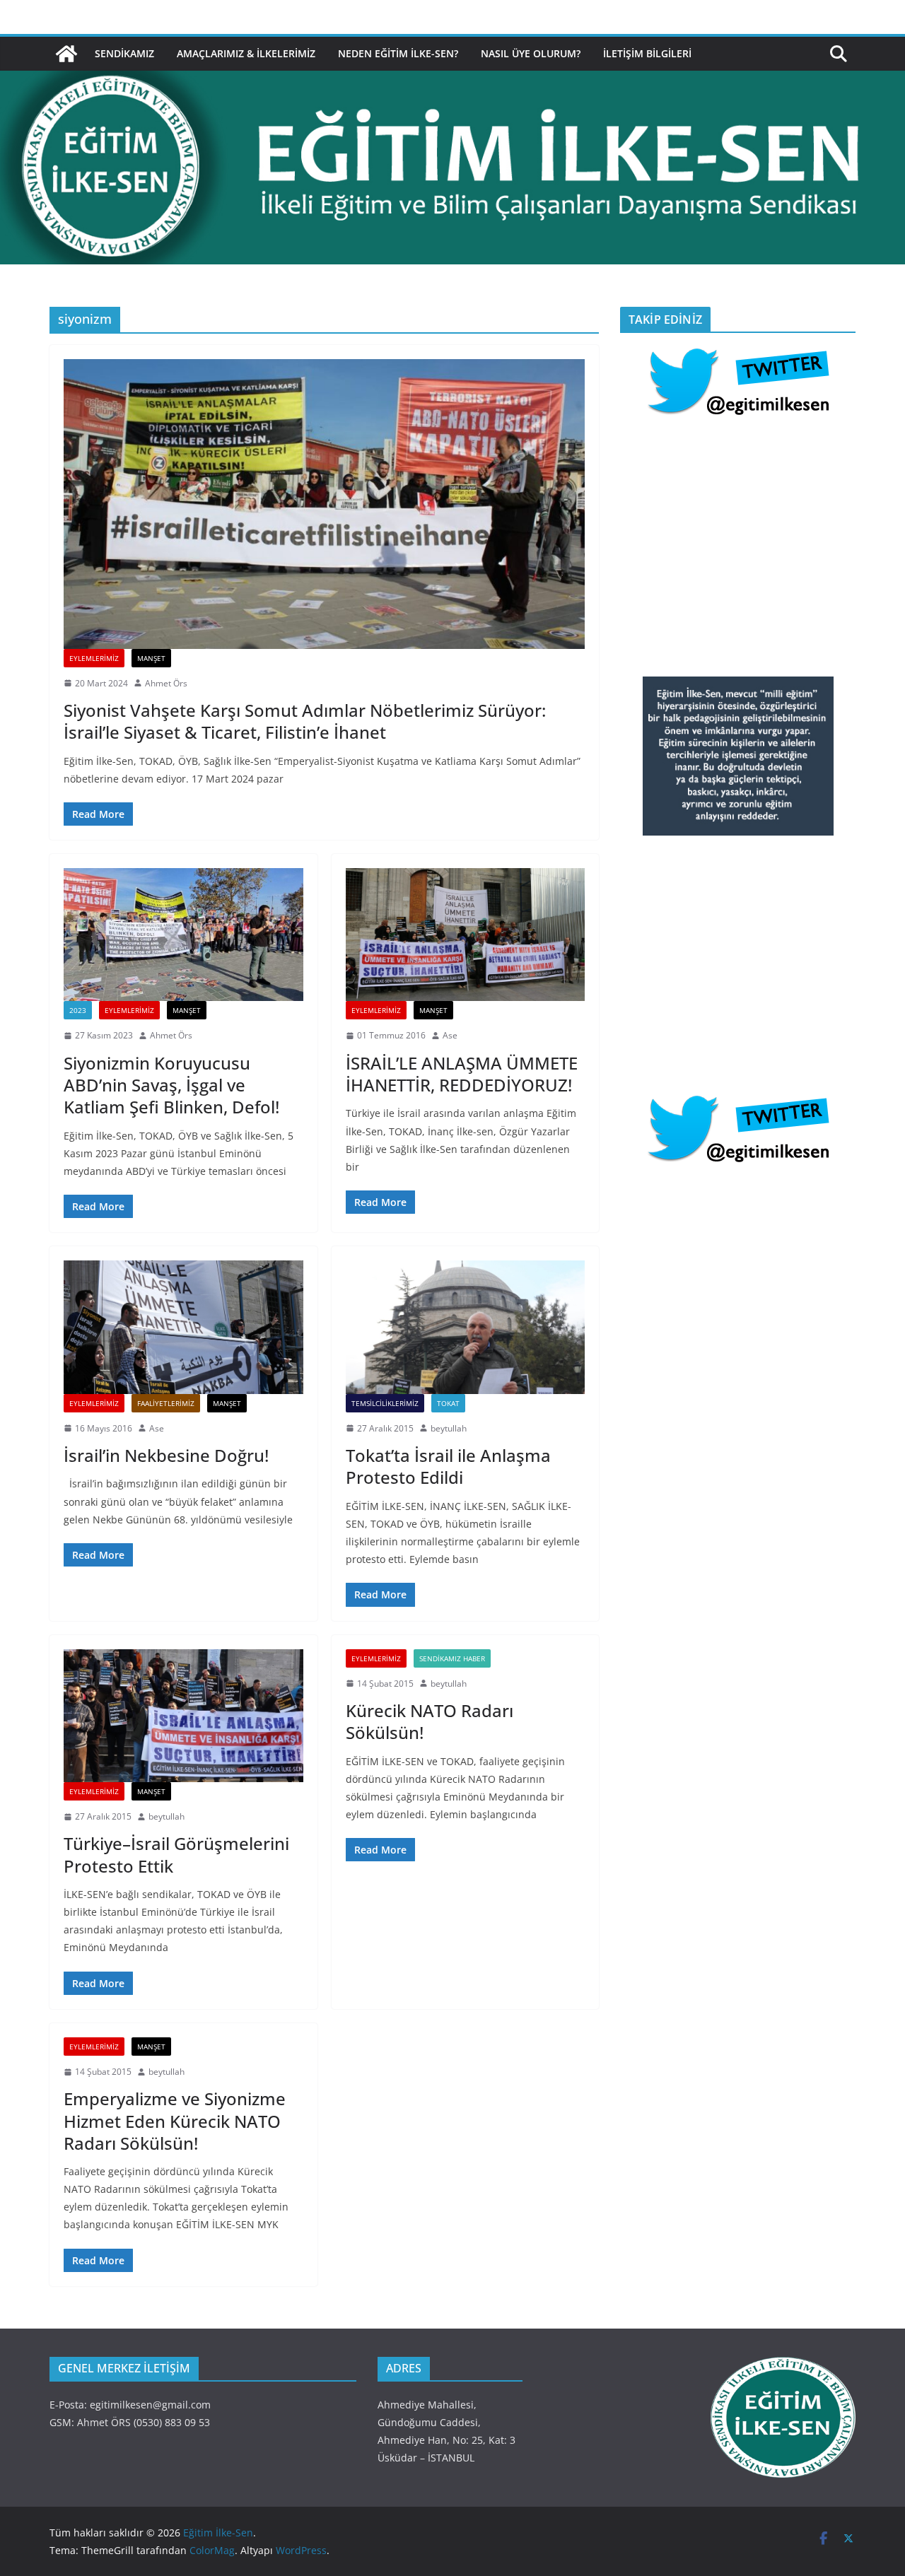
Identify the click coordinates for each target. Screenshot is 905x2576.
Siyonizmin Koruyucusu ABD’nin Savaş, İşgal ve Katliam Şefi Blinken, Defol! (171, 1085)
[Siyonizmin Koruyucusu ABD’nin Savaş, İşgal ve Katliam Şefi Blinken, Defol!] (183, 935)
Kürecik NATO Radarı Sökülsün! (430, 1721)
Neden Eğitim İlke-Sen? (398, 53)
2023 (78, 1010)
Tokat (448, 1403)
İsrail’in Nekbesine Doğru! (166, 1455)
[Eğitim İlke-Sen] (66, 54)
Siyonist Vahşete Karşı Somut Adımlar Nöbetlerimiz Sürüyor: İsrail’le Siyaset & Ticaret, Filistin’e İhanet (305, 721)
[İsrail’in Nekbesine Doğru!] (183, 1327)
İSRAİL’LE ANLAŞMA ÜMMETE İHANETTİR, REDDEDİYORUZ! (462, 1074)
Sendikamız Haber (452, 1658)
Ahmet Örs (166, 683)
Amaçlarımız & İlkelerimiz (246, 53)
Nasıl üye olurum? (531, 53)
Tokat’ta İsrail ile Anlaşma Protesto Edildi (448, 1466)
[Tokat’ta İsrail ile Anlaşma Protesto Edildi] (466, 1327)
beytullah (449, 1428)
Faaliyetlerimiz (166, 1403)
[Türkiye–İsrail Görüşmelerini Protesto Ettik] (183, 1716)
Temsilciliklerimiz (385, 1403)
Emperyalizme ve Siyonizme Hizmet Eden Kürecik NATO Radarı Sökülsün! (175, 2120)
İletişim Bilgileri (647, 53)
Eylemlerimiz (94, 658)
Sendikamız (124, 53)
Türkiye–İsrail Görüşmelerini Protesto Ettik (176, 1854)
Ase (450, 1035)
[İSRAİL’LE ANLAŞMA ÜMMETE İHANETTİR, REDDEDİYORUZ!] (466, 935)
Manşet (151, 658)
